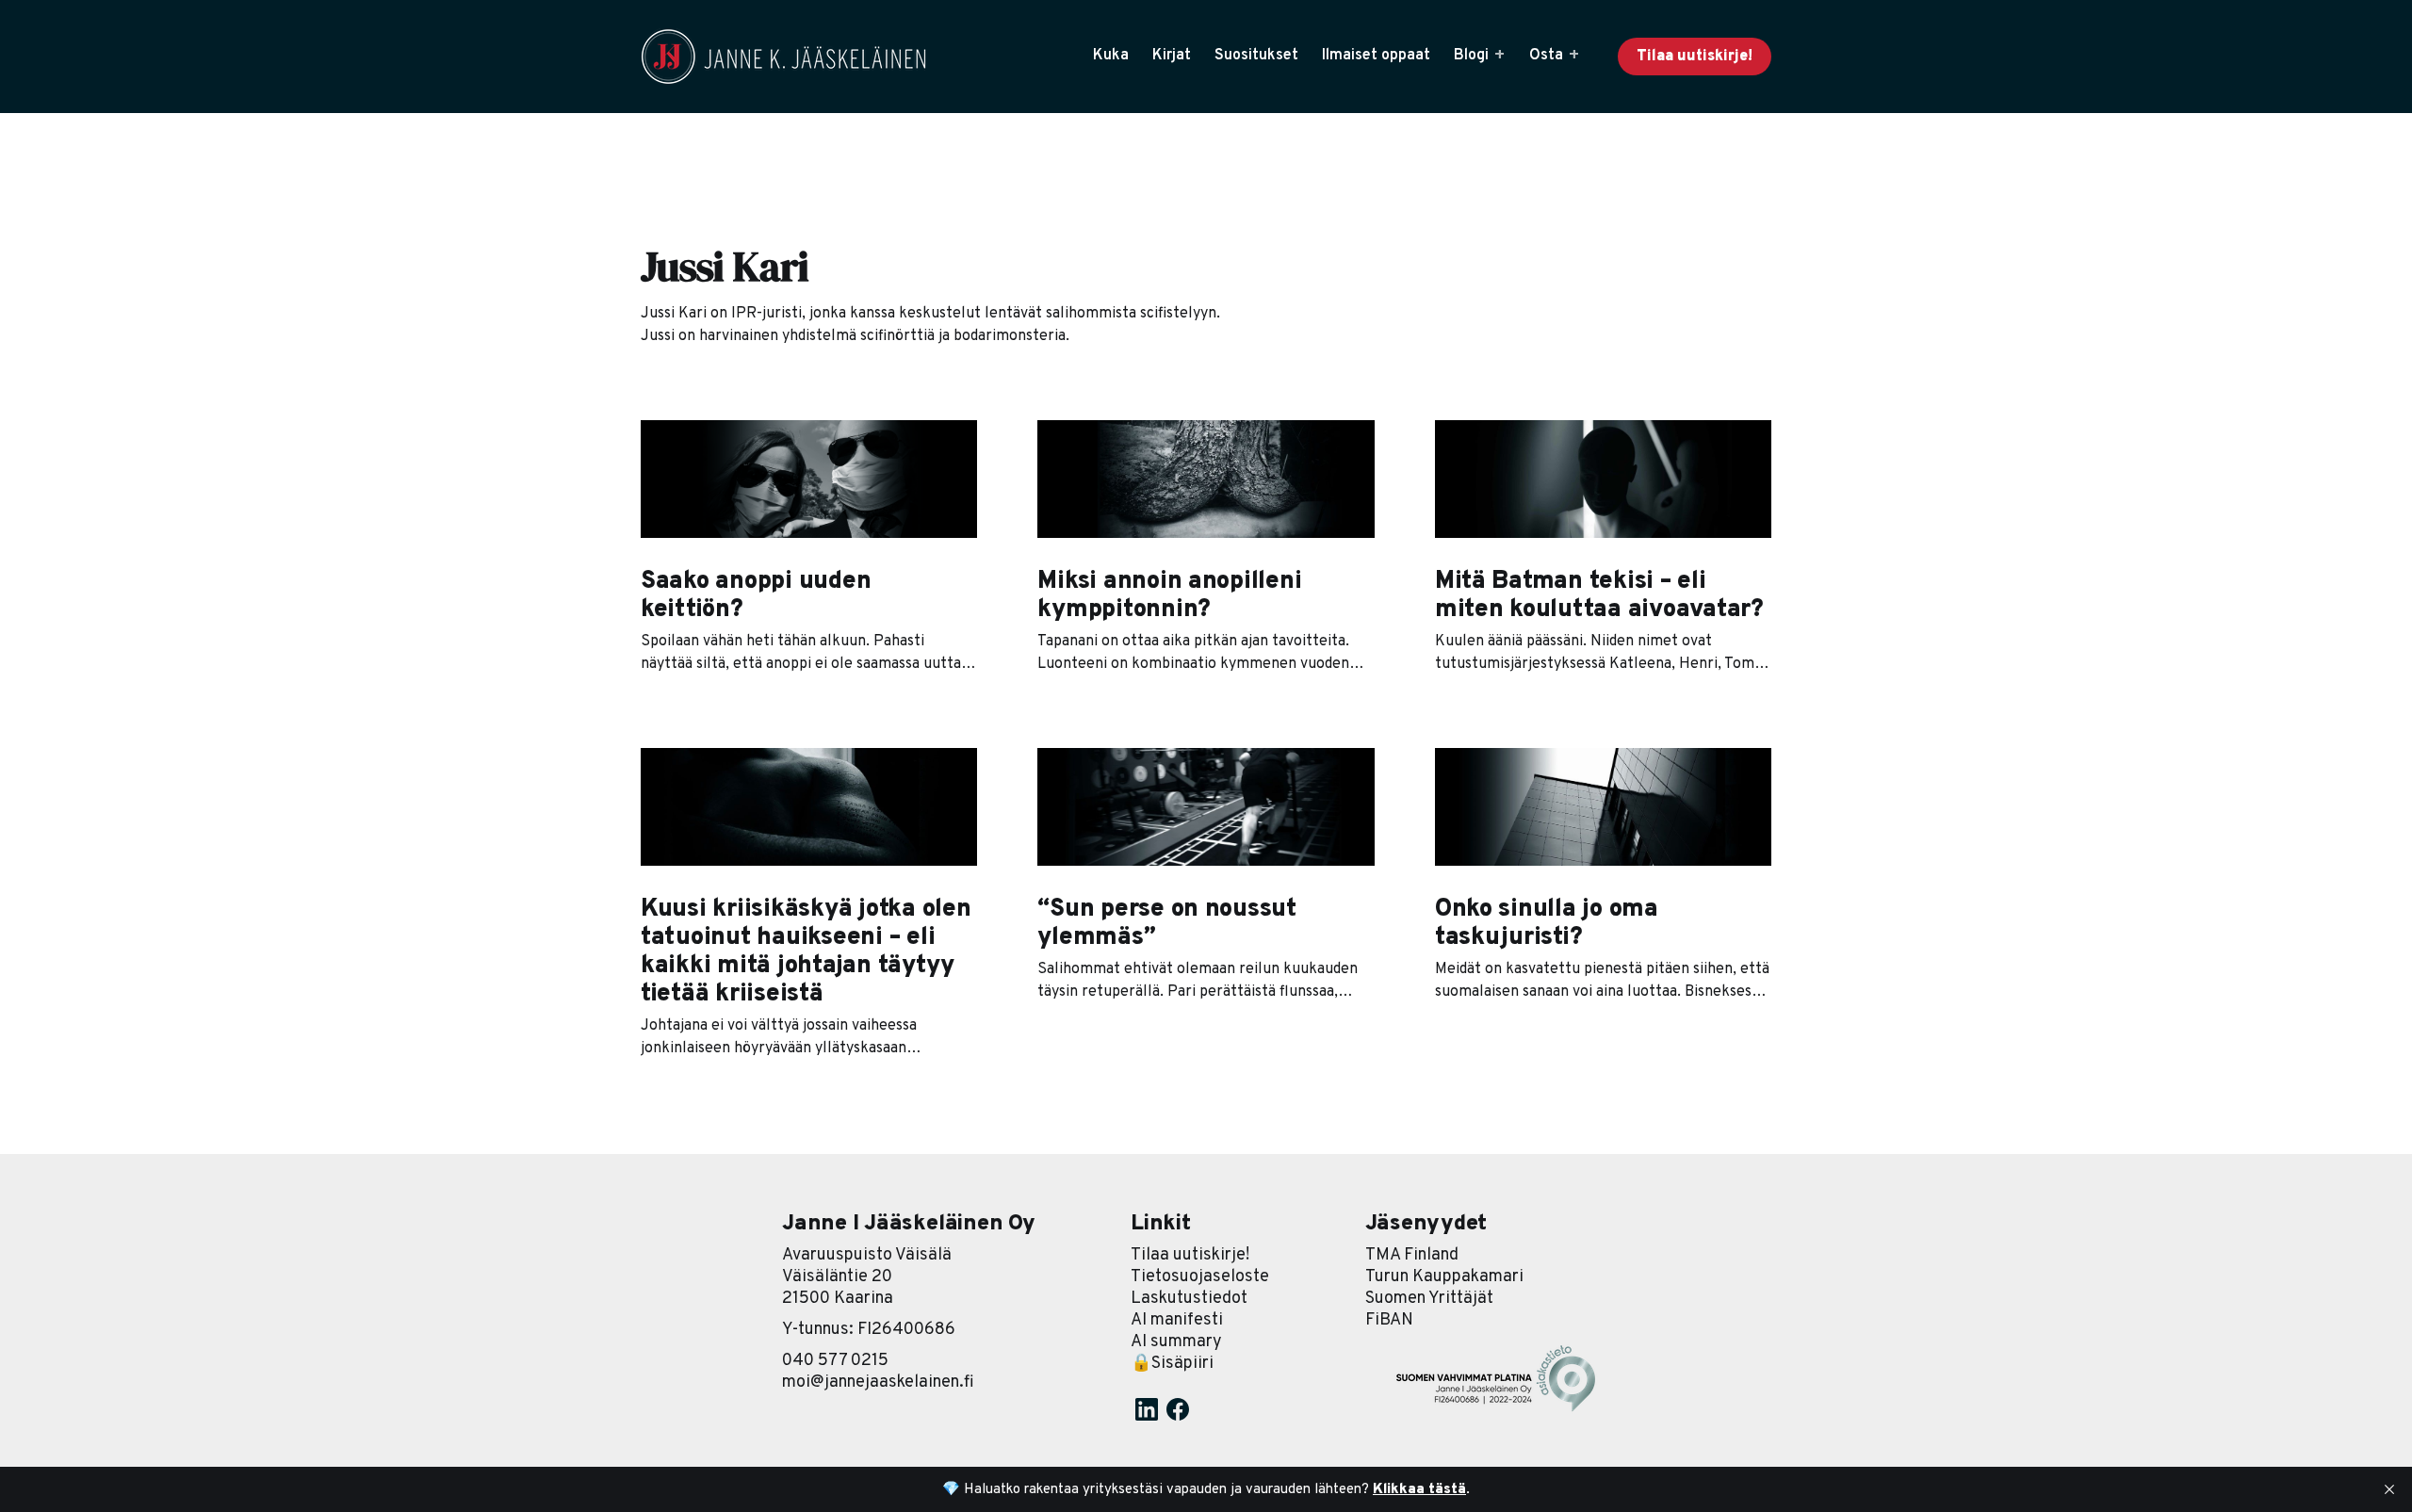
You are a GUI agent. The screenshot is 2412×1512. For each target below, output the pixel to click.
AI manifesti (1177, 1320)
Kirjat (1172, 56)
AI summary (1176, 1342)
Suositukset (1256, 56)
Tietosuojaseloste (1200, 1277)
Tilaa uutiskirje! (1695, 57)
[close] (2389, 1489)
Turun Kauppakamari (1444, 1277)
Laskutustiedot (1189, 1299)
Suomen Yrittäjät (1429, 1299)
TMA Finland (1412, 1255)
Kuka (1111, 56)
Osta (1546, 56)
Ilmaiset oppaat (1376, 56)
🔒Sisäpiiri (1172, 1364)
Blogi (1471, 56)
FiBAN (1389, 1320)
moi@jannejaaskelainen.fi (878, 1382)
